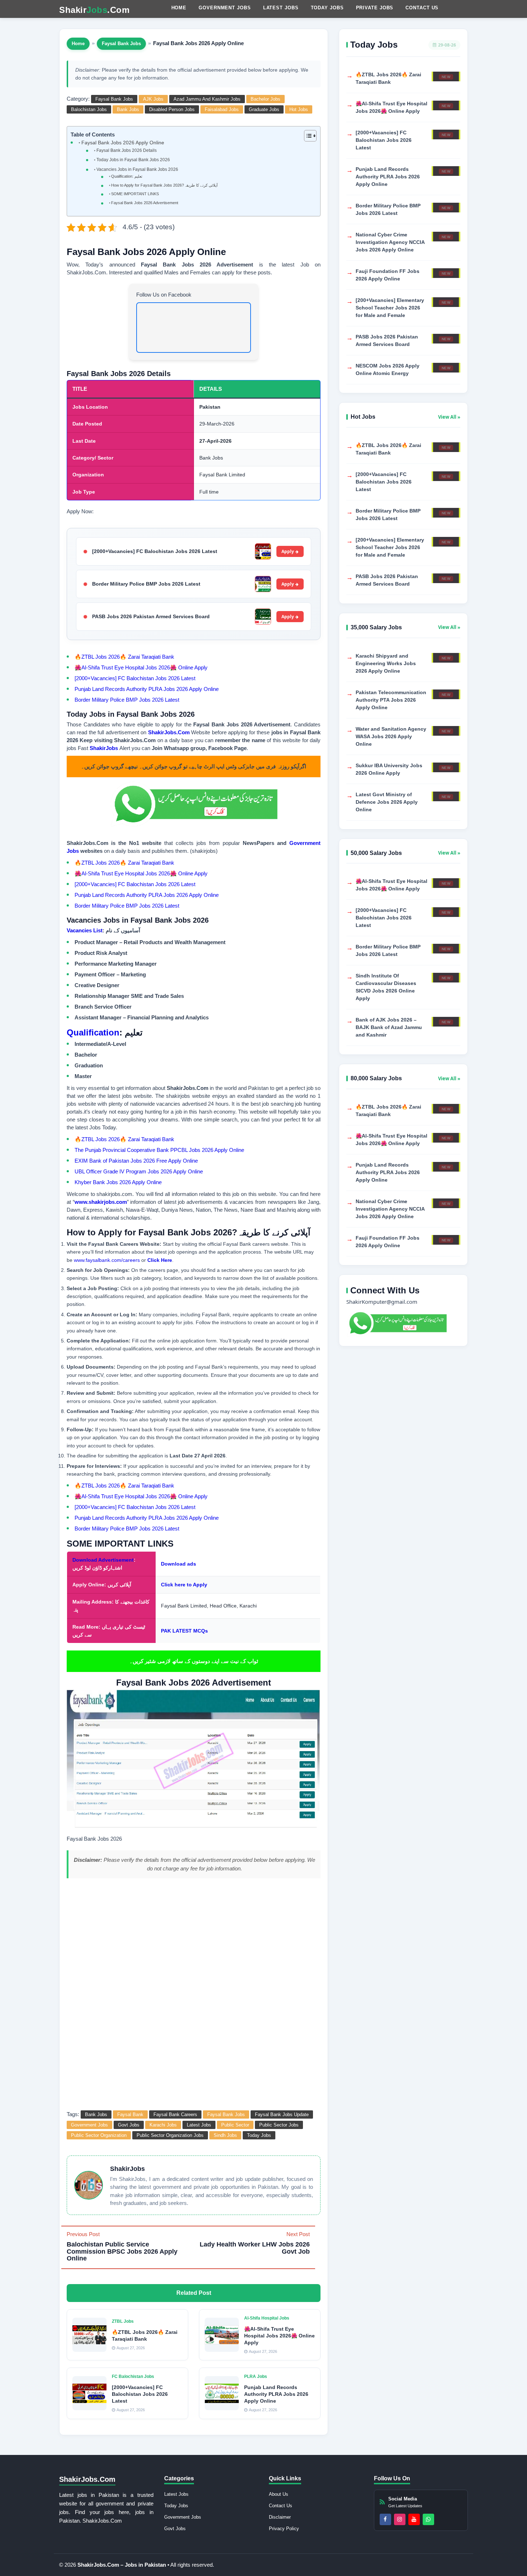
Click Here (160, 1260)
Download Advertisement (103, 1560)
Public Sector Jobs (279, 2125)
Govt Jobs (129, 2125)
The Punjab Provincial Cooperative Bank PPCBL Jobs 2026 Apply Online (159, 1150)
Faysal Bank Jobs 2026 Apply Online (123, 143)
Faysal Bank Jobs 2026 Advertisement (145, 203)
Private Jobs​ (375, 8)
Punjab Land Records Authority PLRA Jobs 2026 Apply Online (147, 689)
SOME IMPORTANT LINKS (135, 194)
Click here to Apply (184, 1585)
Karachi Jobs (163, 2125)
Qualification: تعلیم (127, 176)
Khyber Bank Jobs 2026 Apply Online (118, 1182)
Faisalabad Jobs (222, 109)
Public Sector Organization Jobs (170, 2135)
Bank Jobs (128, 109)
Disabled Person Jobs (172, 109)
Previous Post (122, 2247)
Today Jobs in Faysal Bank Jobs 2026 (133, 160)
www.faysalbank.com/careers (107, 1260)
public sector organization (99, 2135)
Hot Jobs (299, 109)
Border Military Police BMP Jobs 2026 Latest (146, 584)
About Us (279, 2494)
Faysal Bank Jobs (121, 44)
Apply (288, 551)
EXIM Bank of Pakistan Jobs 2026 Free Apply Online (136, 1161)
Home (179, 8)
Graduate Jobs (264, 109)
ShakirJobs (104, 748)
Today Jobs (327, 8)
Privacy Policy (284, 2529)
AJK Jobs (153, 99)
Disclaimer (280, 2517)
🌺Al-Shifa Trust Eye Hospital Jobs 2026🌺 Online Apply (141, 667)
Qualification (93, 1032)
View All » (449, 417)
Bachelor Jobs (265, 99)
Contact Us (422, 8)
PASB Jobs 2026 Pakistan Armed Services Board (151, 616)
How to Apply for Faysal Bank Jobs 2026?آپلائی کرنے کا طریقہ (164, 185)
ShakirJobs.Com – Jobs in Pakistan (122, 2565)
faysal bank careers (175, 2114)
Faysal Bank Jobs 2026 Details (126, 150)
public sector (235, 2125)
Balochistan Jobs (89, 109)
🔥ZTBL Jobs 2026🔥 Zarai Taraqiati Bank (124, 657)
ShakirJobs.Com (169, 732)
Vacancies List (85, 930)
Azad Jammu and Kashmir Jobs (207, 99)
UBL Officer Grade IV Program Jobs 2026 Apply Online (139, 1171)
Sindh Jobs (225, 2135)
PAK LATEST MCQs (184, 1631)
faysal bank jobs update (282, 2114)
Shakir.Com (94, 10)
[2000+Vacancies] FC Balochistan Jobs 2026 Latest (155, 551)
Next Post (255, 2243)
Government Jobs (225, 8)
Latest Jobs (281, 8)
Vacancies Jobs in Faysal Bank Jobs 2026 (137, 169)
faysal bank (130, 2114)
